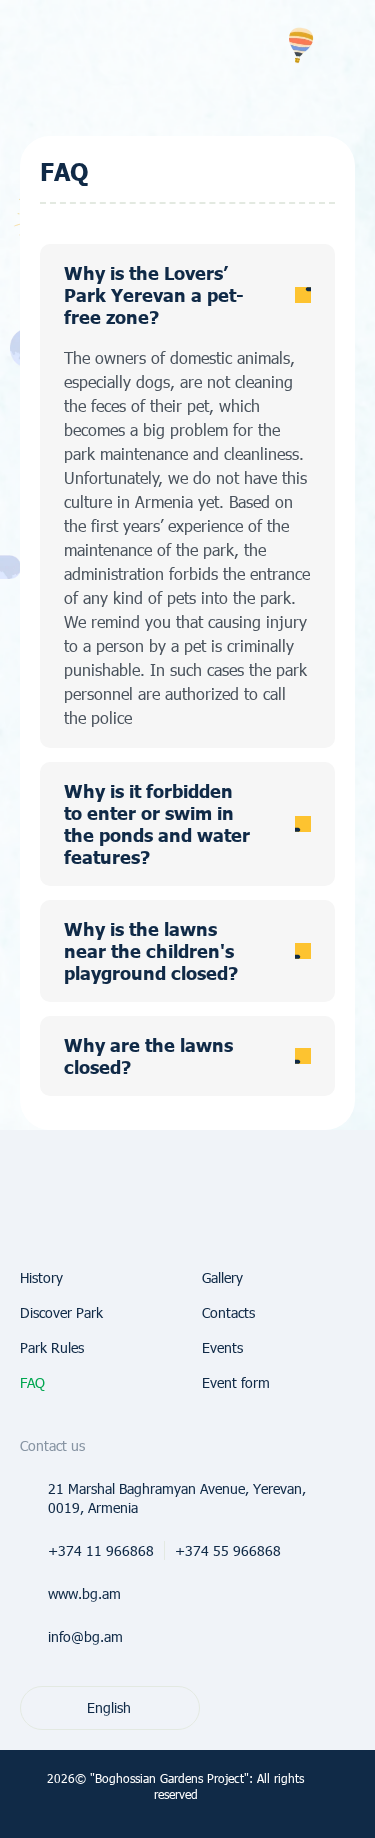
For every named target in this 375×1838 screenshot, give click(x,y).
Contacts (228, 1312)
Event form (236, 1382)
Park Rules (52, 1347)
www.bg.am (84, 1593)
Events (222, 1347)
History (41, 1277)
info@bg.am (85, 1636)
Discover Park (61, 1312)
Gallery (222, 1277)
